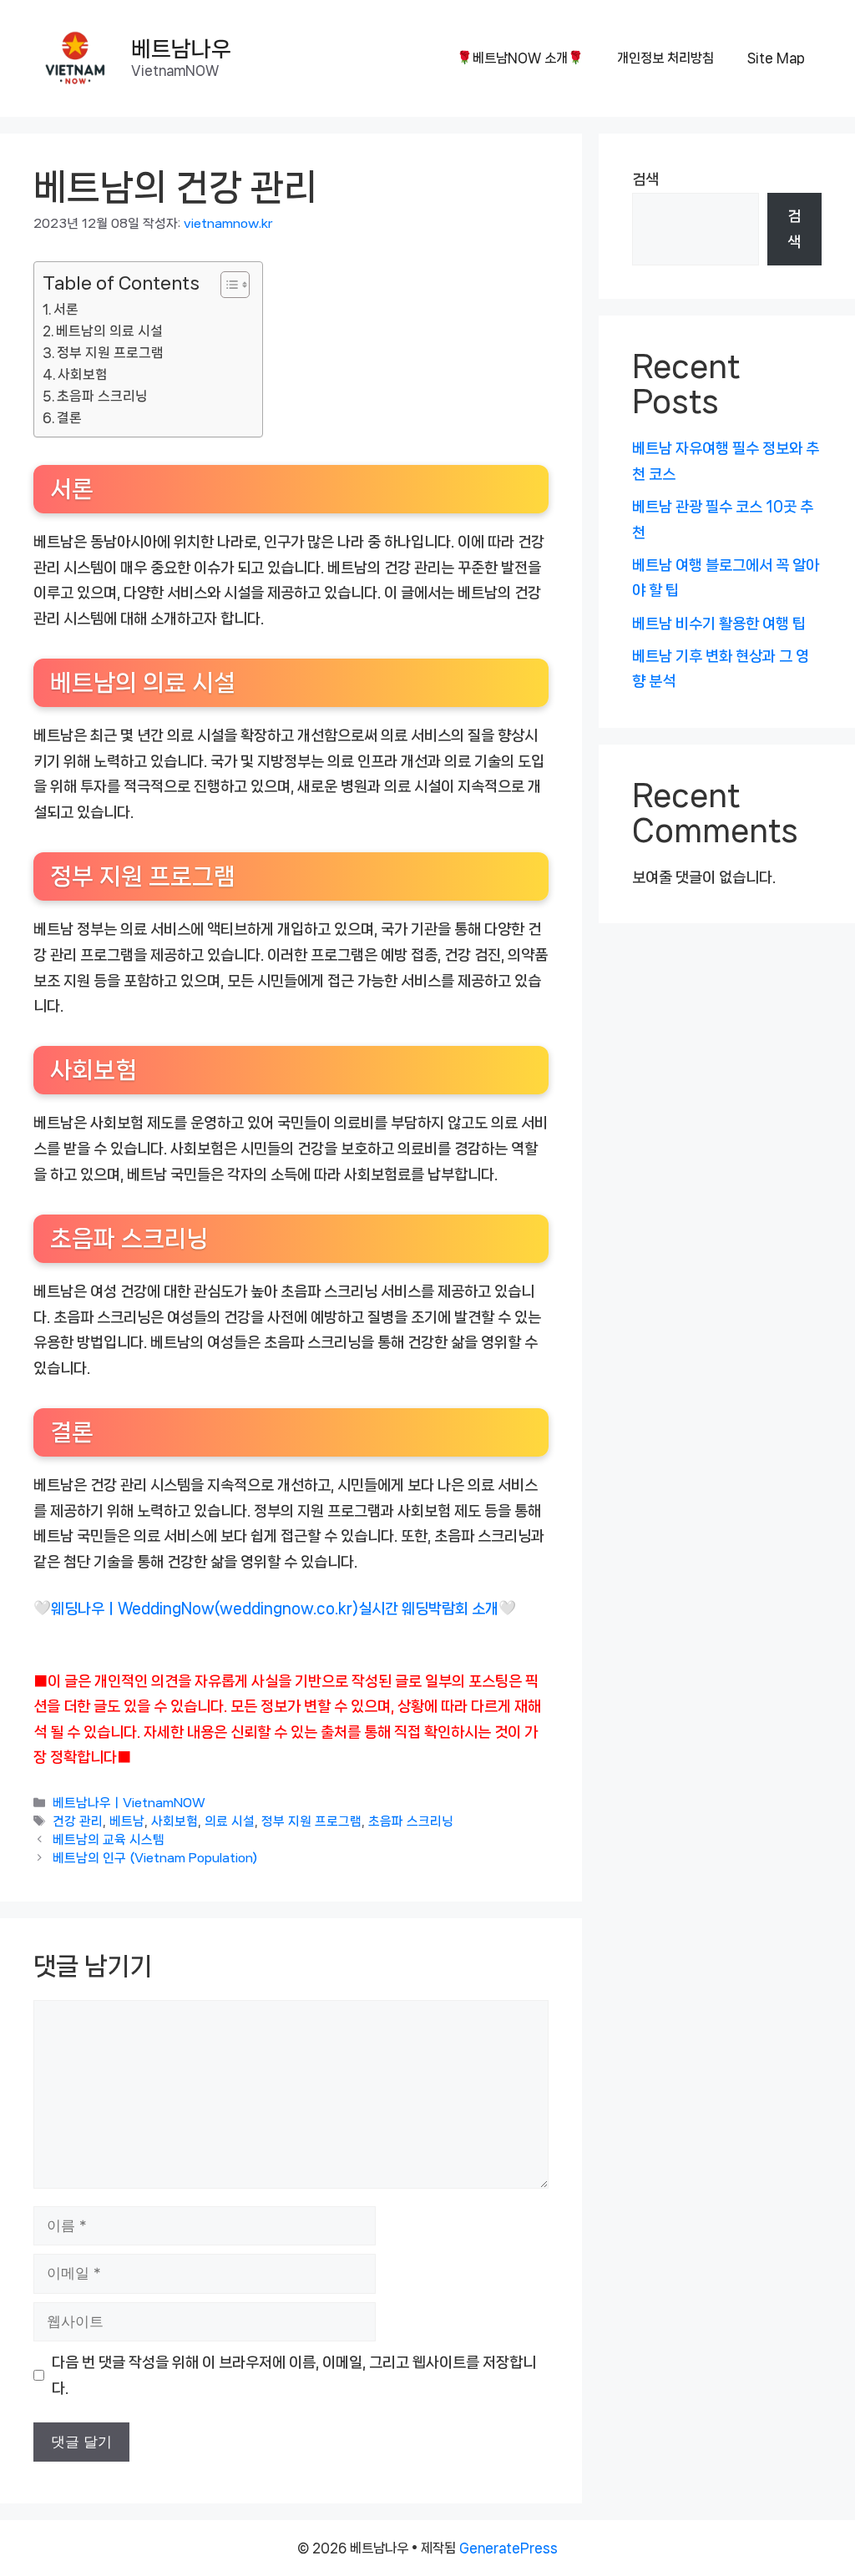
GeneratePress (508, 2548)
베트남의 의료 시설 (109, 331)
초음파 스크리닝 (102, 396)
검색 (645, 179)
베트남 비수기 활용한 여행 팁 (719, 624)
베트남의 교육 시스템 (109, 1841)
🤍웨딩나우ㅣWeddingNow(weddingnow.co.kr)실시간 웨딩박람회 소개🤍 (275, 1609)
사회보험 (83, 374)
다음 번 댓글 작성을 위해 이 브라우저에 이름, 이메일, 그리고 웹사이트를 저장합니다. (294, 2375)
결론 (69, 418)
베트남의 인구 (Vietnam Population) (155, 1859)
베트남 (127, 1821)
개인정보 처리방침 (665, 58)
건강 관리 (78, 1821)
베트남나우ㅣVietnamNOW (129, 1803)
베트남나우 (181, 49)
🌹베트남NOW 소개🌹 (520, 58)
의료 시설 (230, 1821)
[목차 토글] (227, 285)
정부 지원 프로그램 (110, 353)
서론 (66, 309)
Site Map (776, 58)
